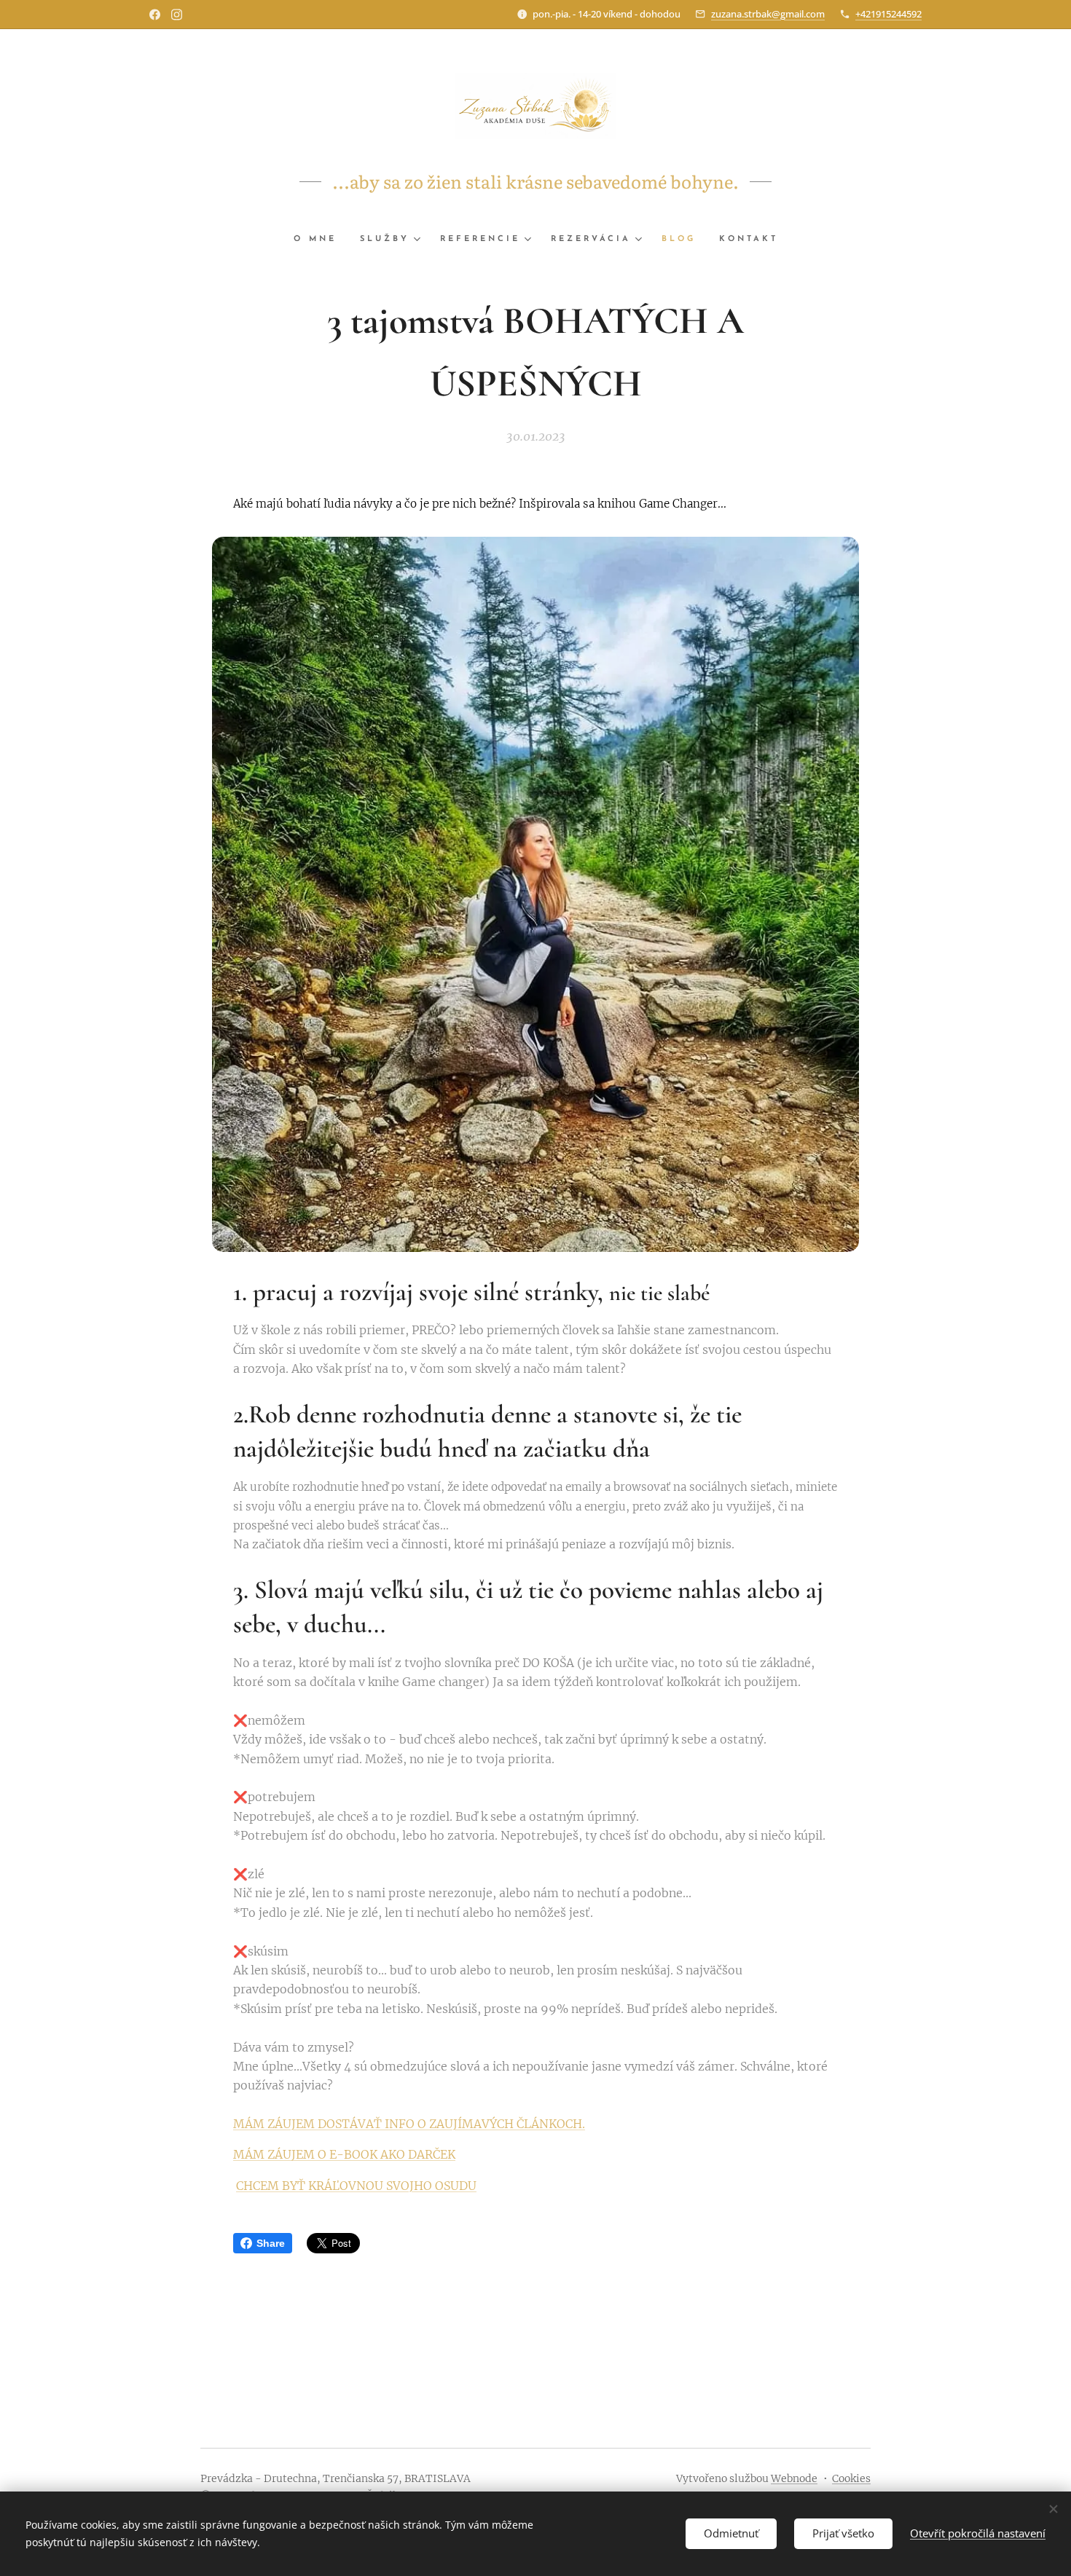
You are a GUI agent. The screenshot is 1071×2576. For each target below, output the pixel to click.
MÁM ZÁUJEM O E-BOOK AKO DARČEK (344, 2154)
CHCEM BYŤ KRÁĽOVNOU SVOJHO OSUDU (356, 2186)
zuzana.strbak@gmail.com (768, 14)
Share (271, 2243)
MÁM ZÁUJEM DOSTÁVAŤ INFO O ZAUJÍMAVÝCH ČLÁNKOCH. (409, 2124)
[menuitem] (321, 240)
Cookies (851, 2478)
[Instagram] (177, 15)
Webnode (794, 2478)
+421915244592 (888, 14)
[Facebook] (155, 15)
